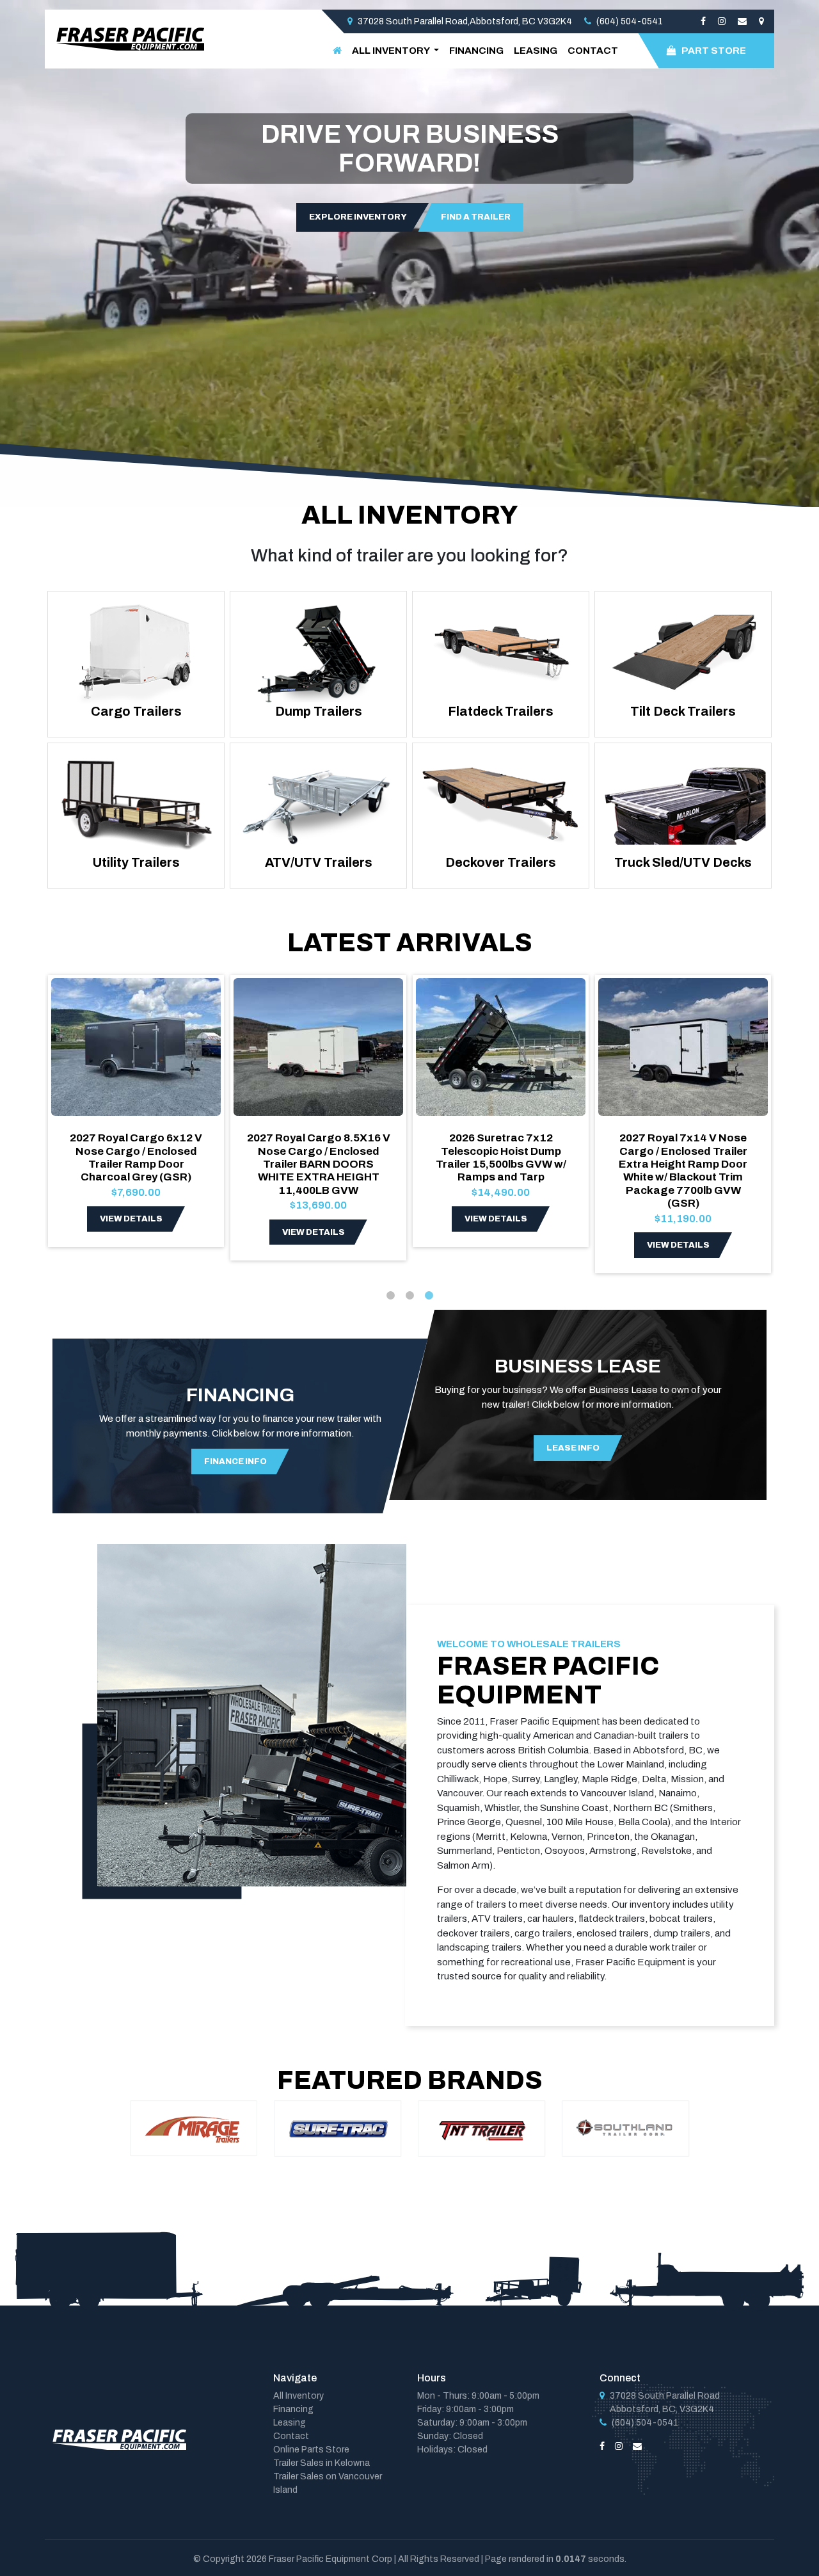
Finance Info (235, 1461)
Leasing (536, 51)
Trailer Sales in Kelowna (322, 2463)
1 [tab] (390, 1296)
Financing (476, 51)
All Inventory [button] (392, 51)
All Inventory (298, 2396)
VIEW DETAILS (131, 1219)
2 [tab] (409, 1296)
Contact (593, 51)
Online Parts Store (311, 2450)
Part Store (714, 51)
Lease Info (573, 1448)
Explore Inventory (358, 217)
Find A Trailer (476, 217)
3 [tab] (429, 1296)
